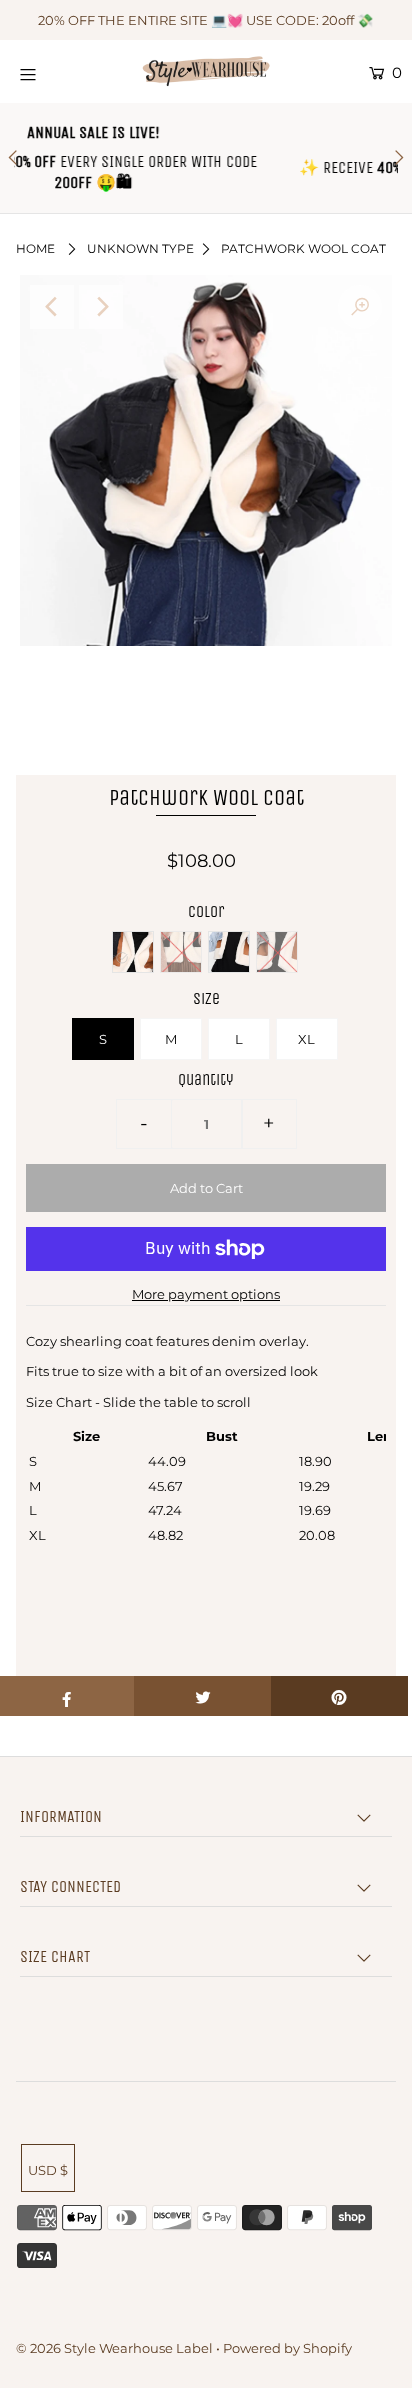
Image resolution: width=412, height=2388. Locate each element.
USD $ (48, 2170)
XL (306, 1039)
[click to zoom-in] (360, 307)
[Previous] (52, 307)
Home (35, 248)
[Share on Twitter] (202, 1696)
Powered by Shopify (287, 2348)
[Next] (101, 307)
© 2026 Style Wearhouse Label (114, 2348)
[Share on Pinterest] (339, 1696)
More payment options (206, 1294)
